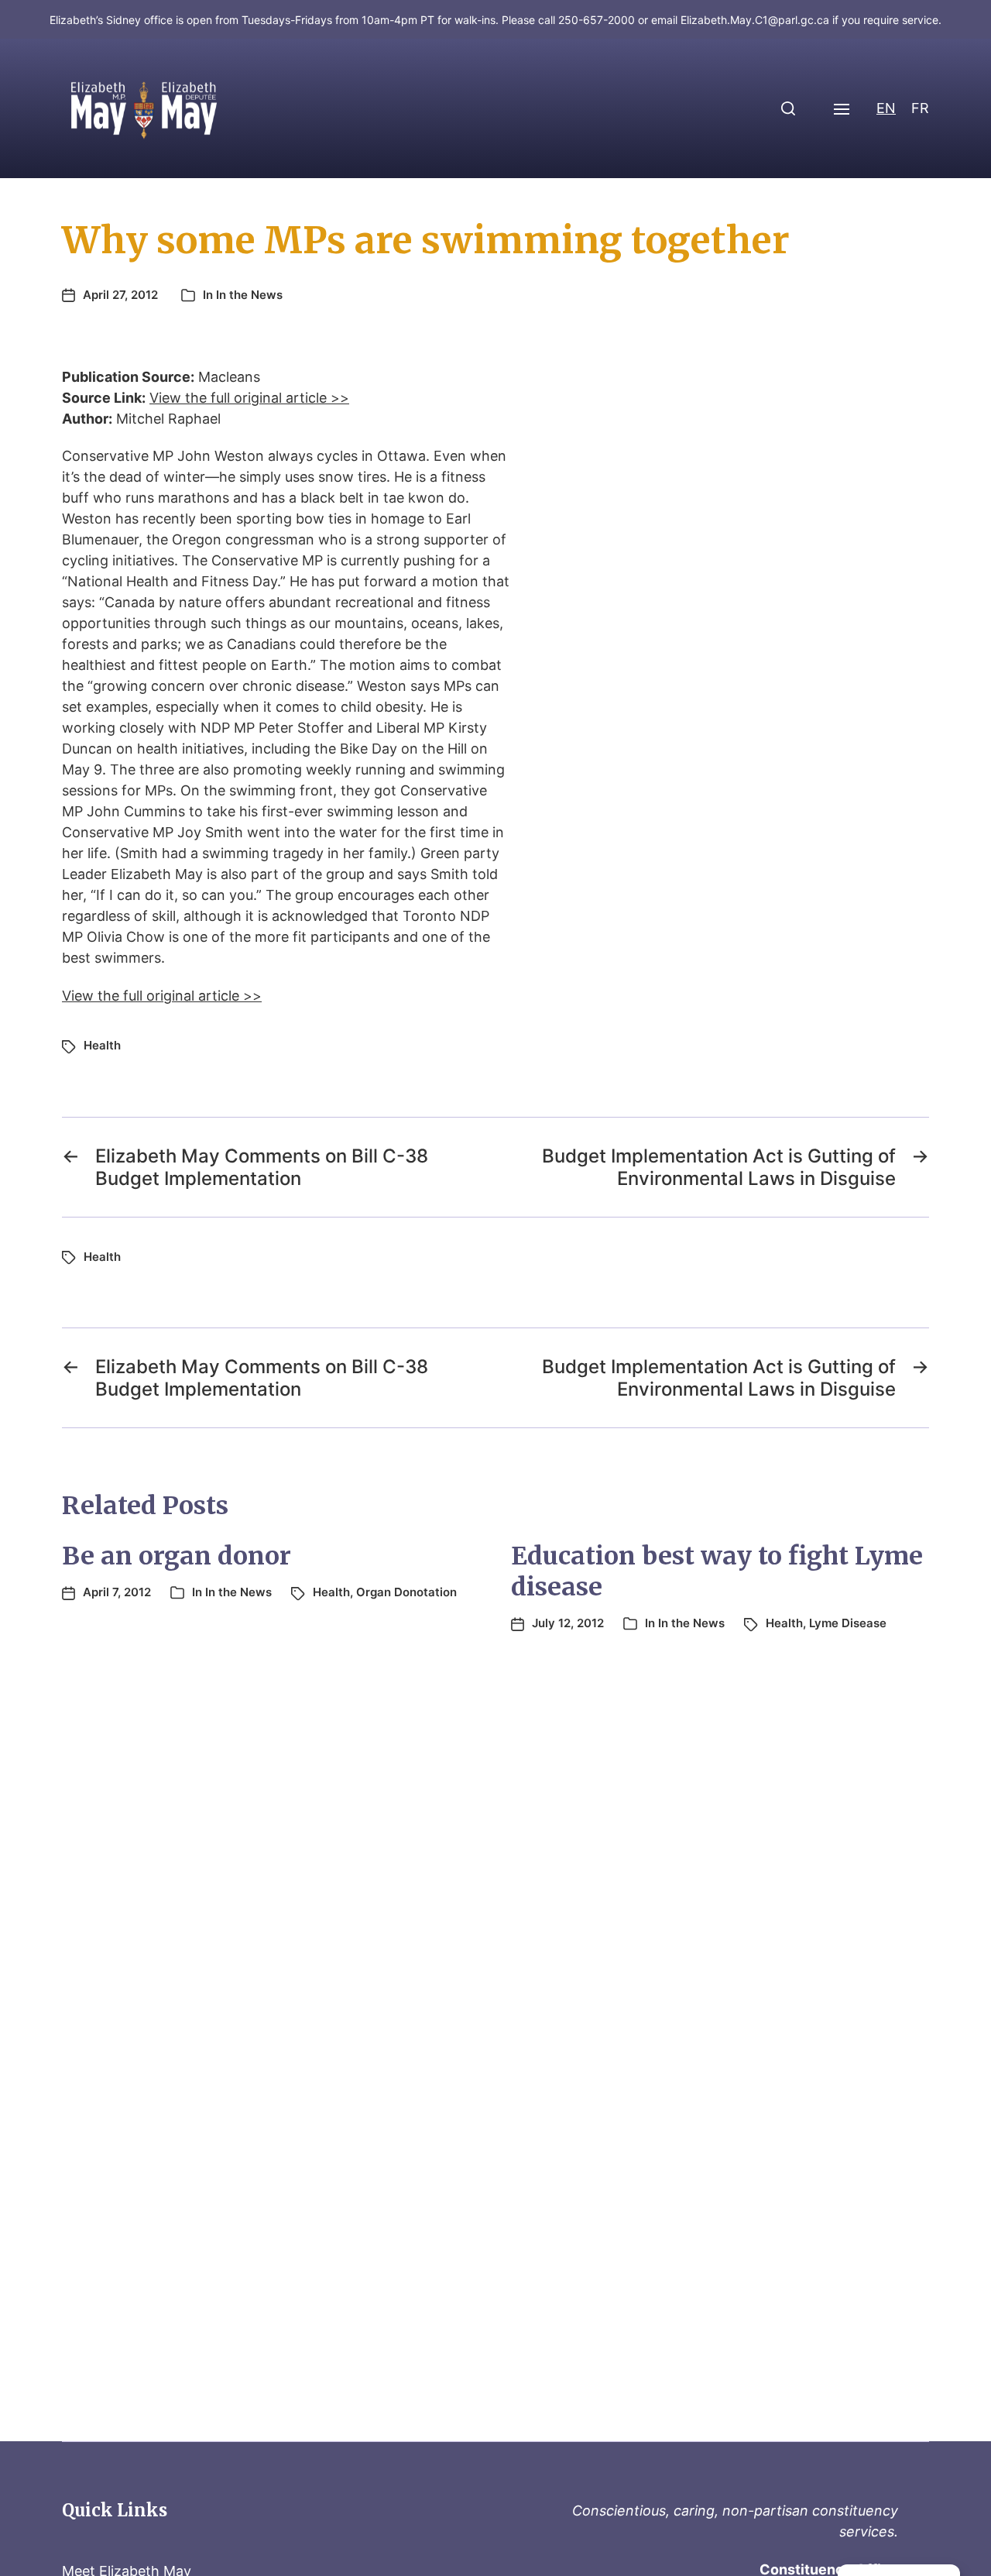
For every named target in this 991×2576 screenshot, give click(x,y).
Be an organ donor (177, 1556)
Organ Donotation (406, 1592)
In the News (249, 295)
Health (102, 1045)
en (886, 108)
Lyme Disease (848, 1623)
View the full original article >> (249, 398)
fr (920, 108)
